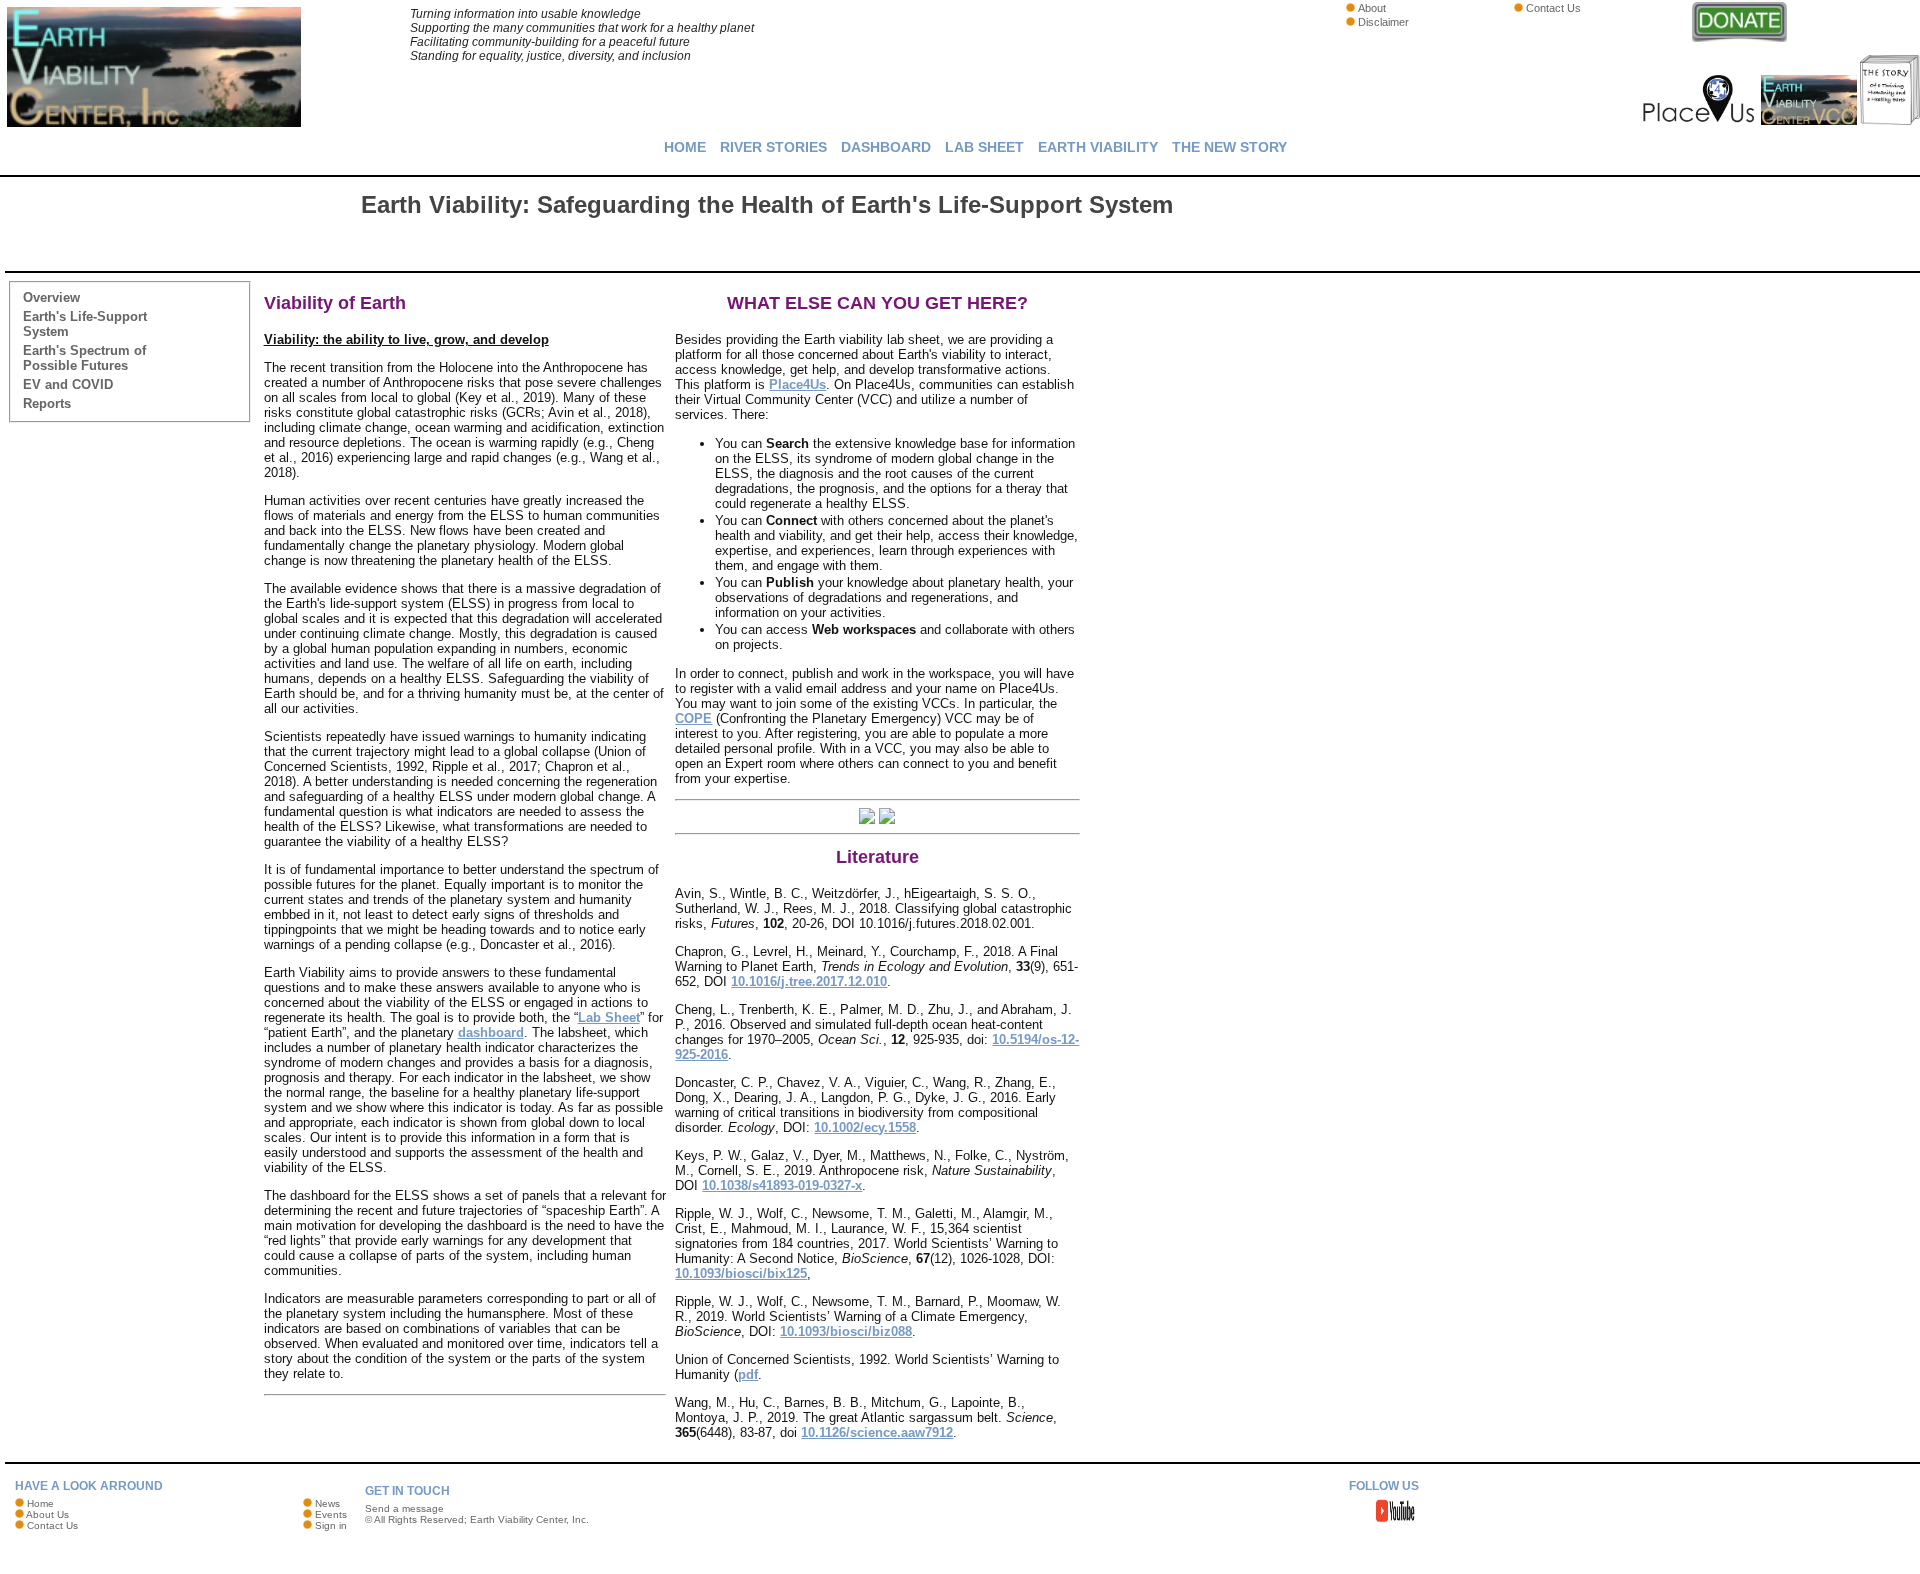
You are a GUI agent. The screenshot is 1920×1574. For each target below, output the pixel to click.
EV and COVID (68, 384)
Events (331, 1514)
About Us (47, 1514)
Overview (51, 297)
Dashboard (886, 147)
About (1372, 8)
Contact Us (1553, 8)
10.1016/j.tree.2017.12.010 (809, 981)
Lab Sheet (984, 147)
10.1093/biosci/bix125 (741, 1273)
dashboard (491, 1032)
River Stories (773, 147)
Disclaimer (1383, 22)
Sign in (331, 1525)
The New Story (1229, 147)
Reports (47, 403)
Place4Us (797, 384)
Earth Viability (1098, 147)
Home (685, 147)
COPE (693, 718)
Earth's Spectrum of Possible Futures (84, 358)
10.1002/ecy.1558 (865, 1127)
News (327, 1503)
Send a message (404, 1508)
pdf (748, 1374)
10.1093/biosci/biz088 (846, 1331)
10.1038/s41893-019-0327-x (782, 1185)
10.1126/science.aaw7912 (877, 1432)
